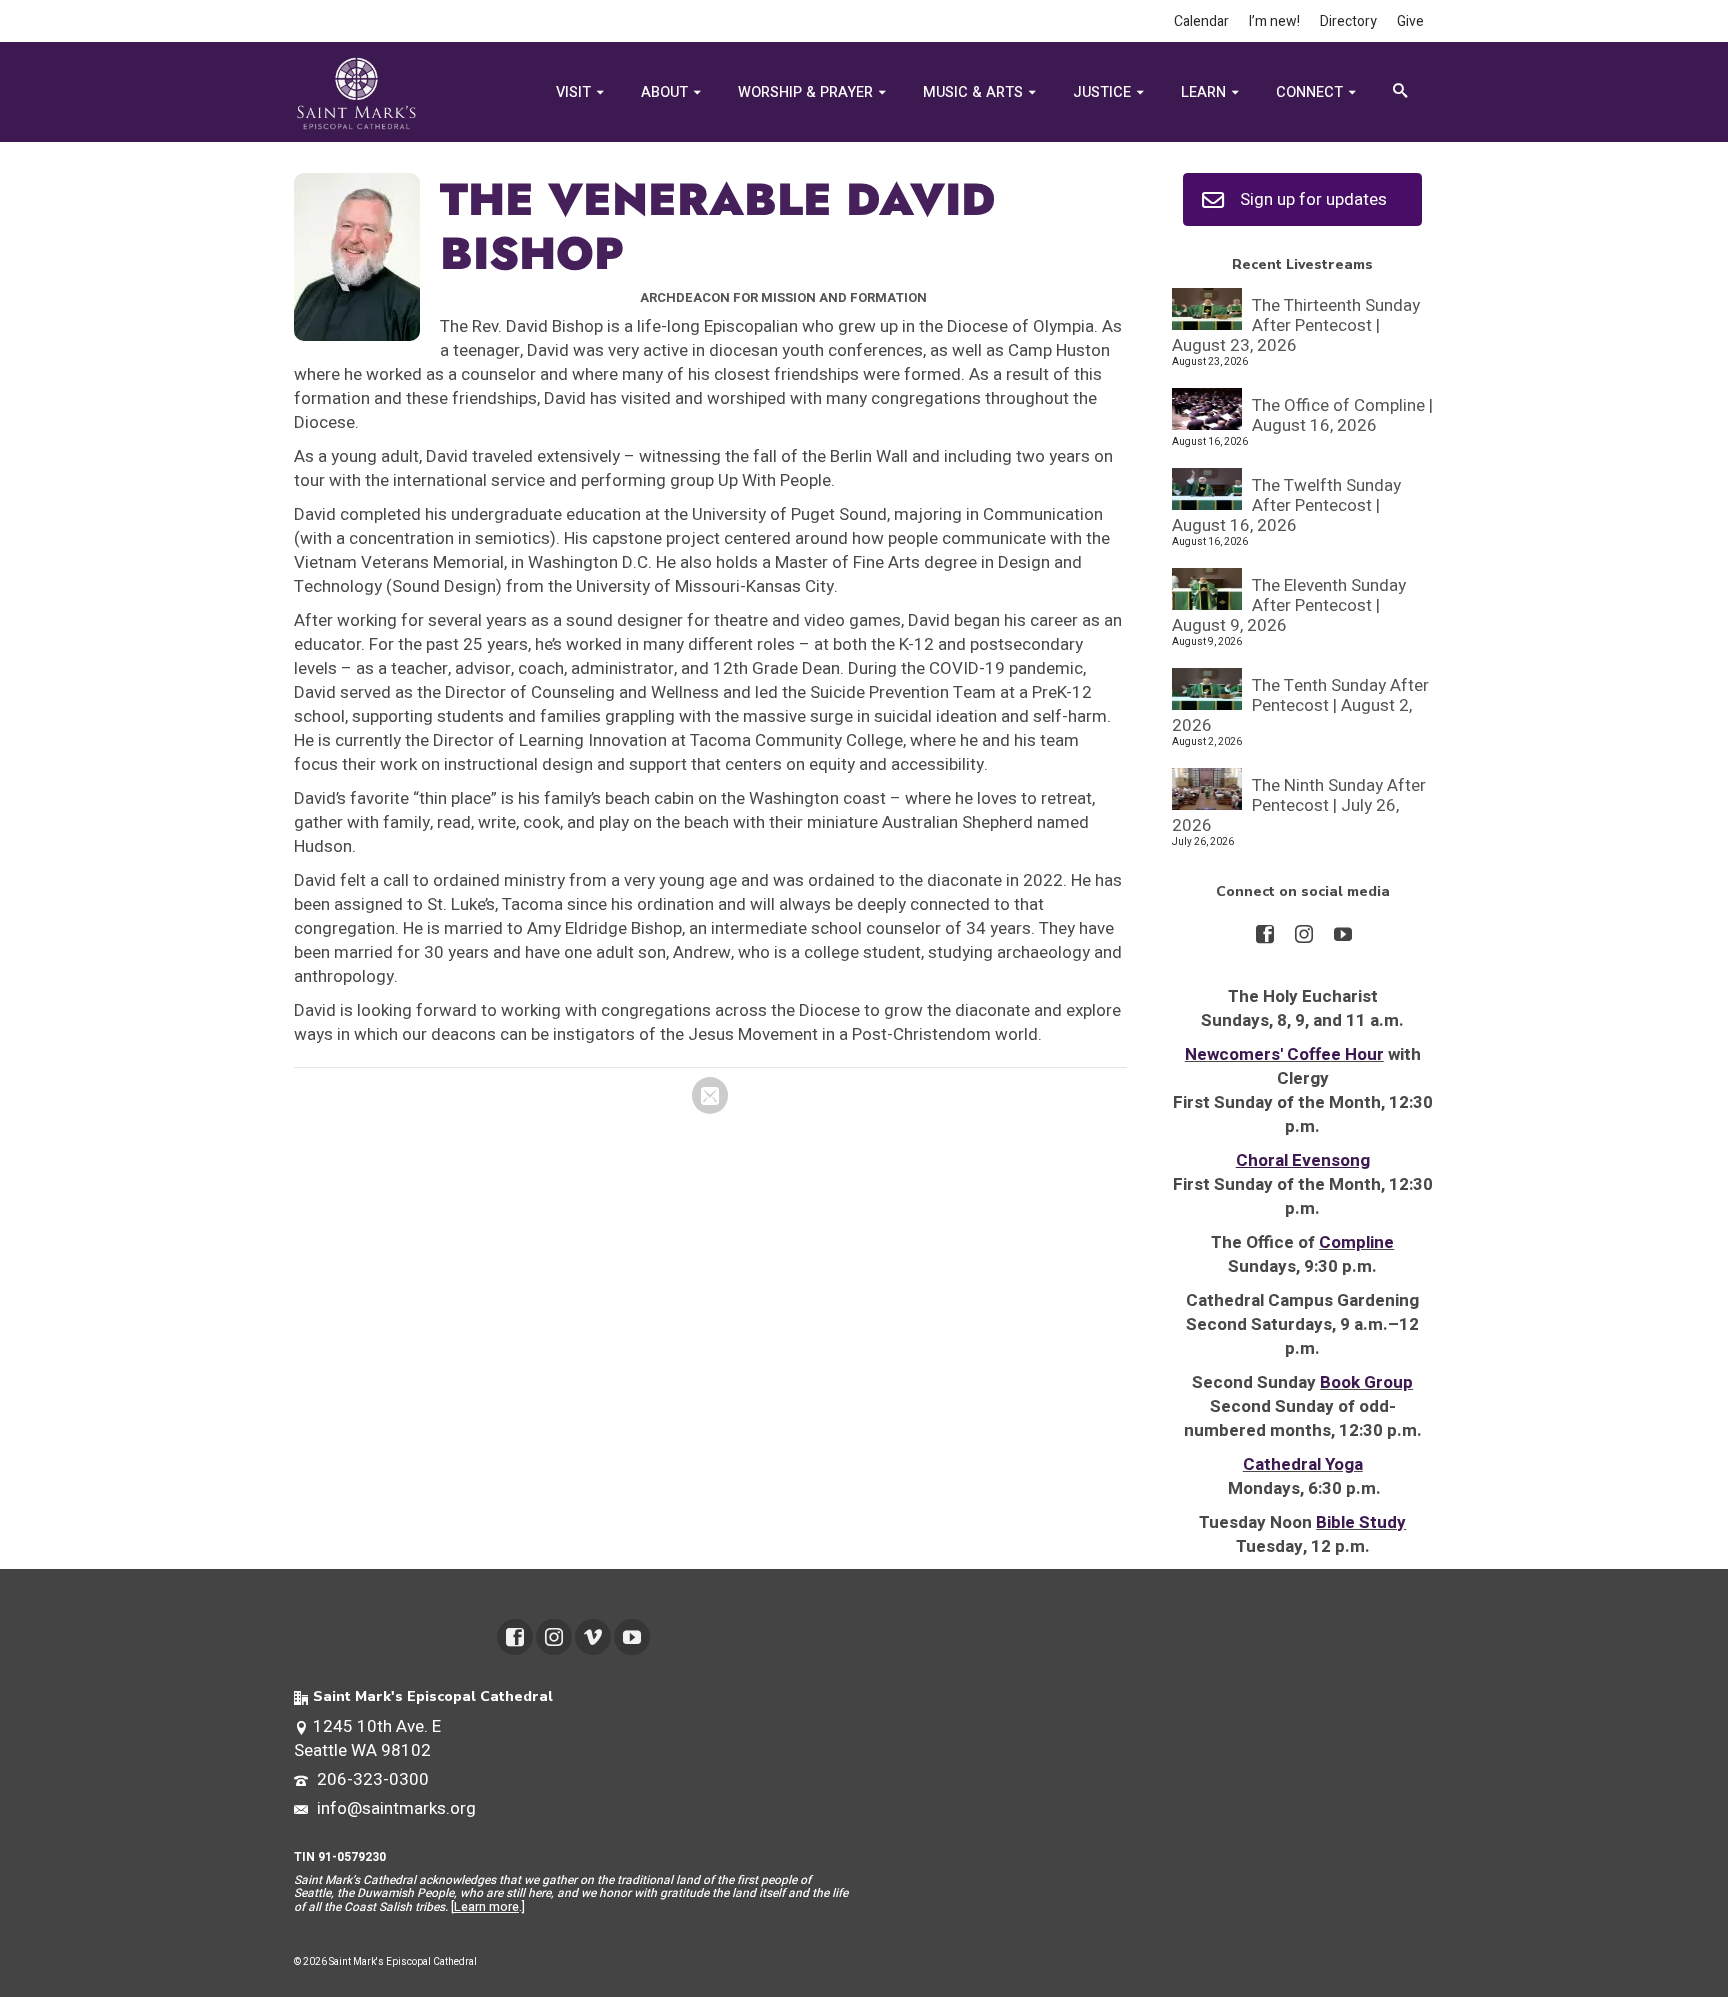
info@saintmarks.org (394, 1808)
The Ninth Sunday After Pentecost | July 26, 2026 (1299, 804)
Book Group (1366, 1382)
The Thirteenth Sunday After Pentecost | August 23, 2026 (1296, 324)
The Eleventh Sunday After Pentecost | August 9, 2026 (1289, 604)
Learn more (486, 1907)
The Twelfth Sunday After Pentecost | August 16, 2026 (1286, 504)
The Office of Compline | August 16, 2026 (1342, 414)
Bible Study (1361, 1522)
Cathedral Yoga (1303, 1464)
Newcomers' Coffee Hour (1284, 1054)
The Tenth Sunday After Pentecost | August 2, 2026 (1300, 704)
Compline (1356, 1242)
